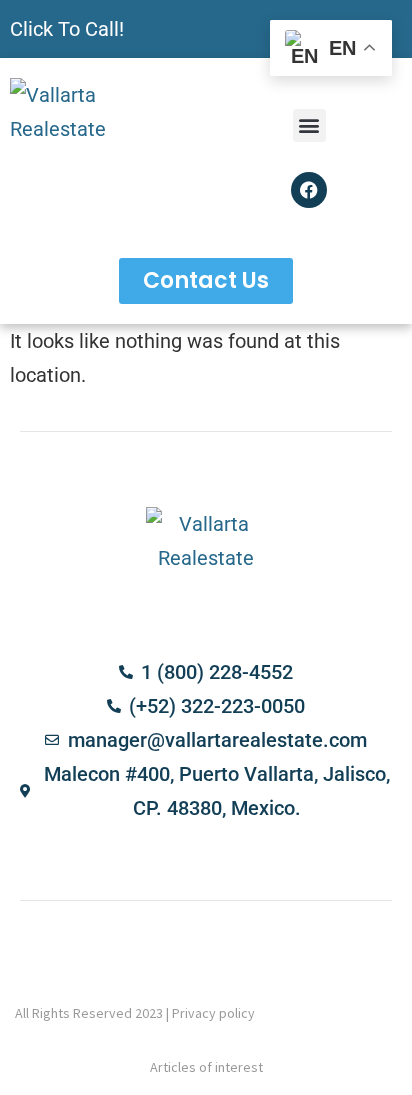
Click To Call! (67, 29)
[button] (309, 125)
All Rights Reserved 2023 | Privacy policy (135, 1013)
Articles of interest (206, 1067)
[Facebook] (309, 190)
